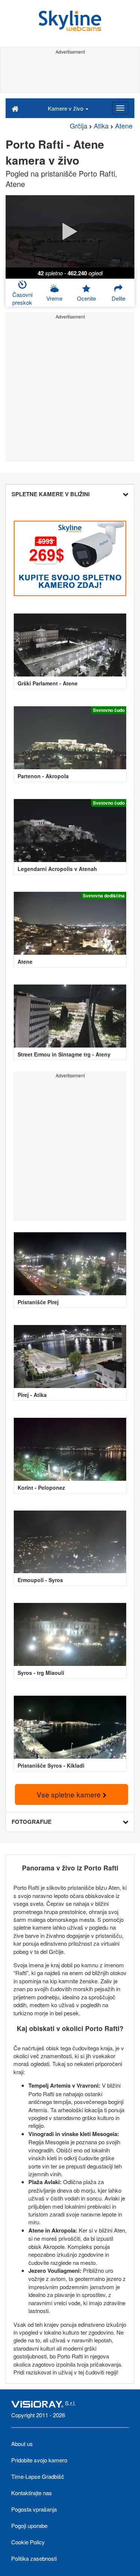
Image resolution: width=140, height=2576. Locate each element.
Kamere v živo (66, 108)
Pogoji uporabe (29, 2526)
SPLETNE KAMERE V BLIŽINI (51, 494)
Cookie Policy (28, 2542)
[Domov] (15, 108)
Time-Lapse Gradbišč (38, 2476)
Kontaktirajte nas (32, 2493)
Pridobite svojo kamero (39, 2460)
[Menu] (120, 108)
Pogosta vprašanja (34, 2509)
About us (22, 2444)
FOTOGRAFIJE (32, 1822)
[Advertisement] (70, 74)
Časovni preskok (22, 298)
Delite (119, 298)
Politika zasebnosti (34, 2558)
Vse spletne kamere (70, 1794)
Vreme (54, 298)
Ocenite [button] (86, 298)
